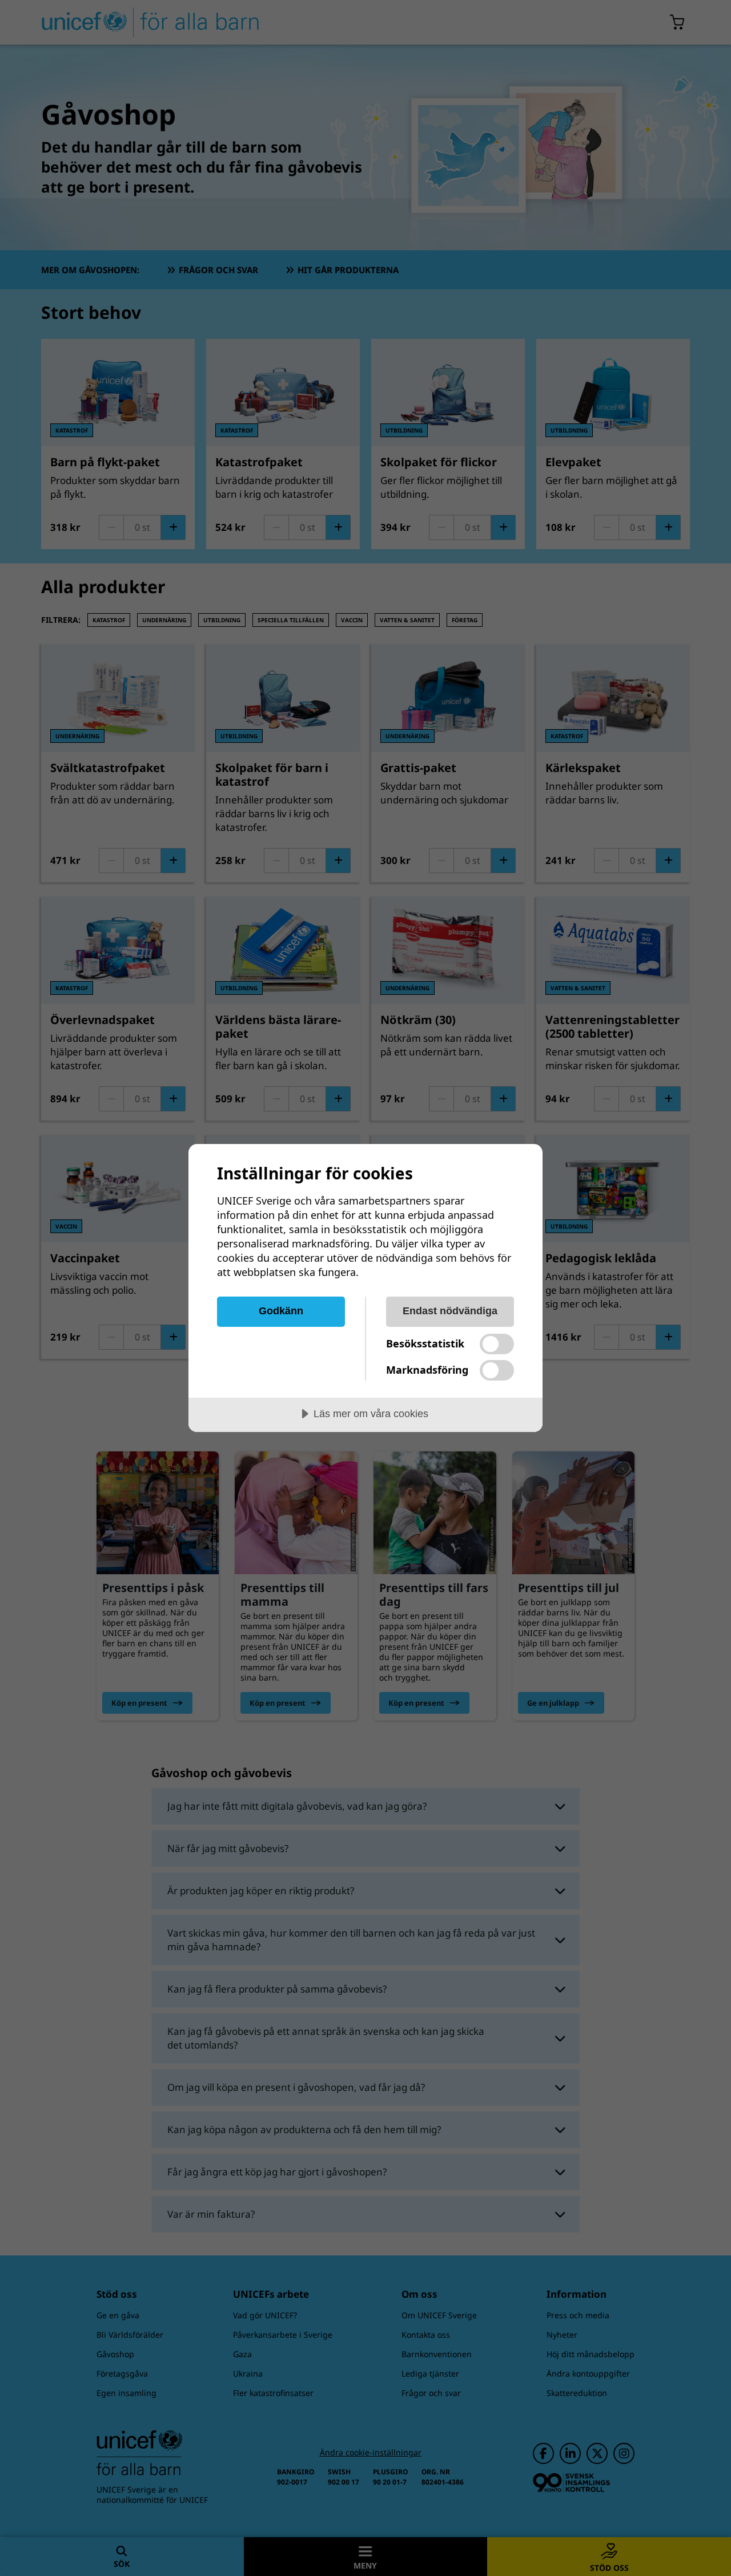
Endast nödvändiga (450, 1311)
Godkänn (281, 1311)
